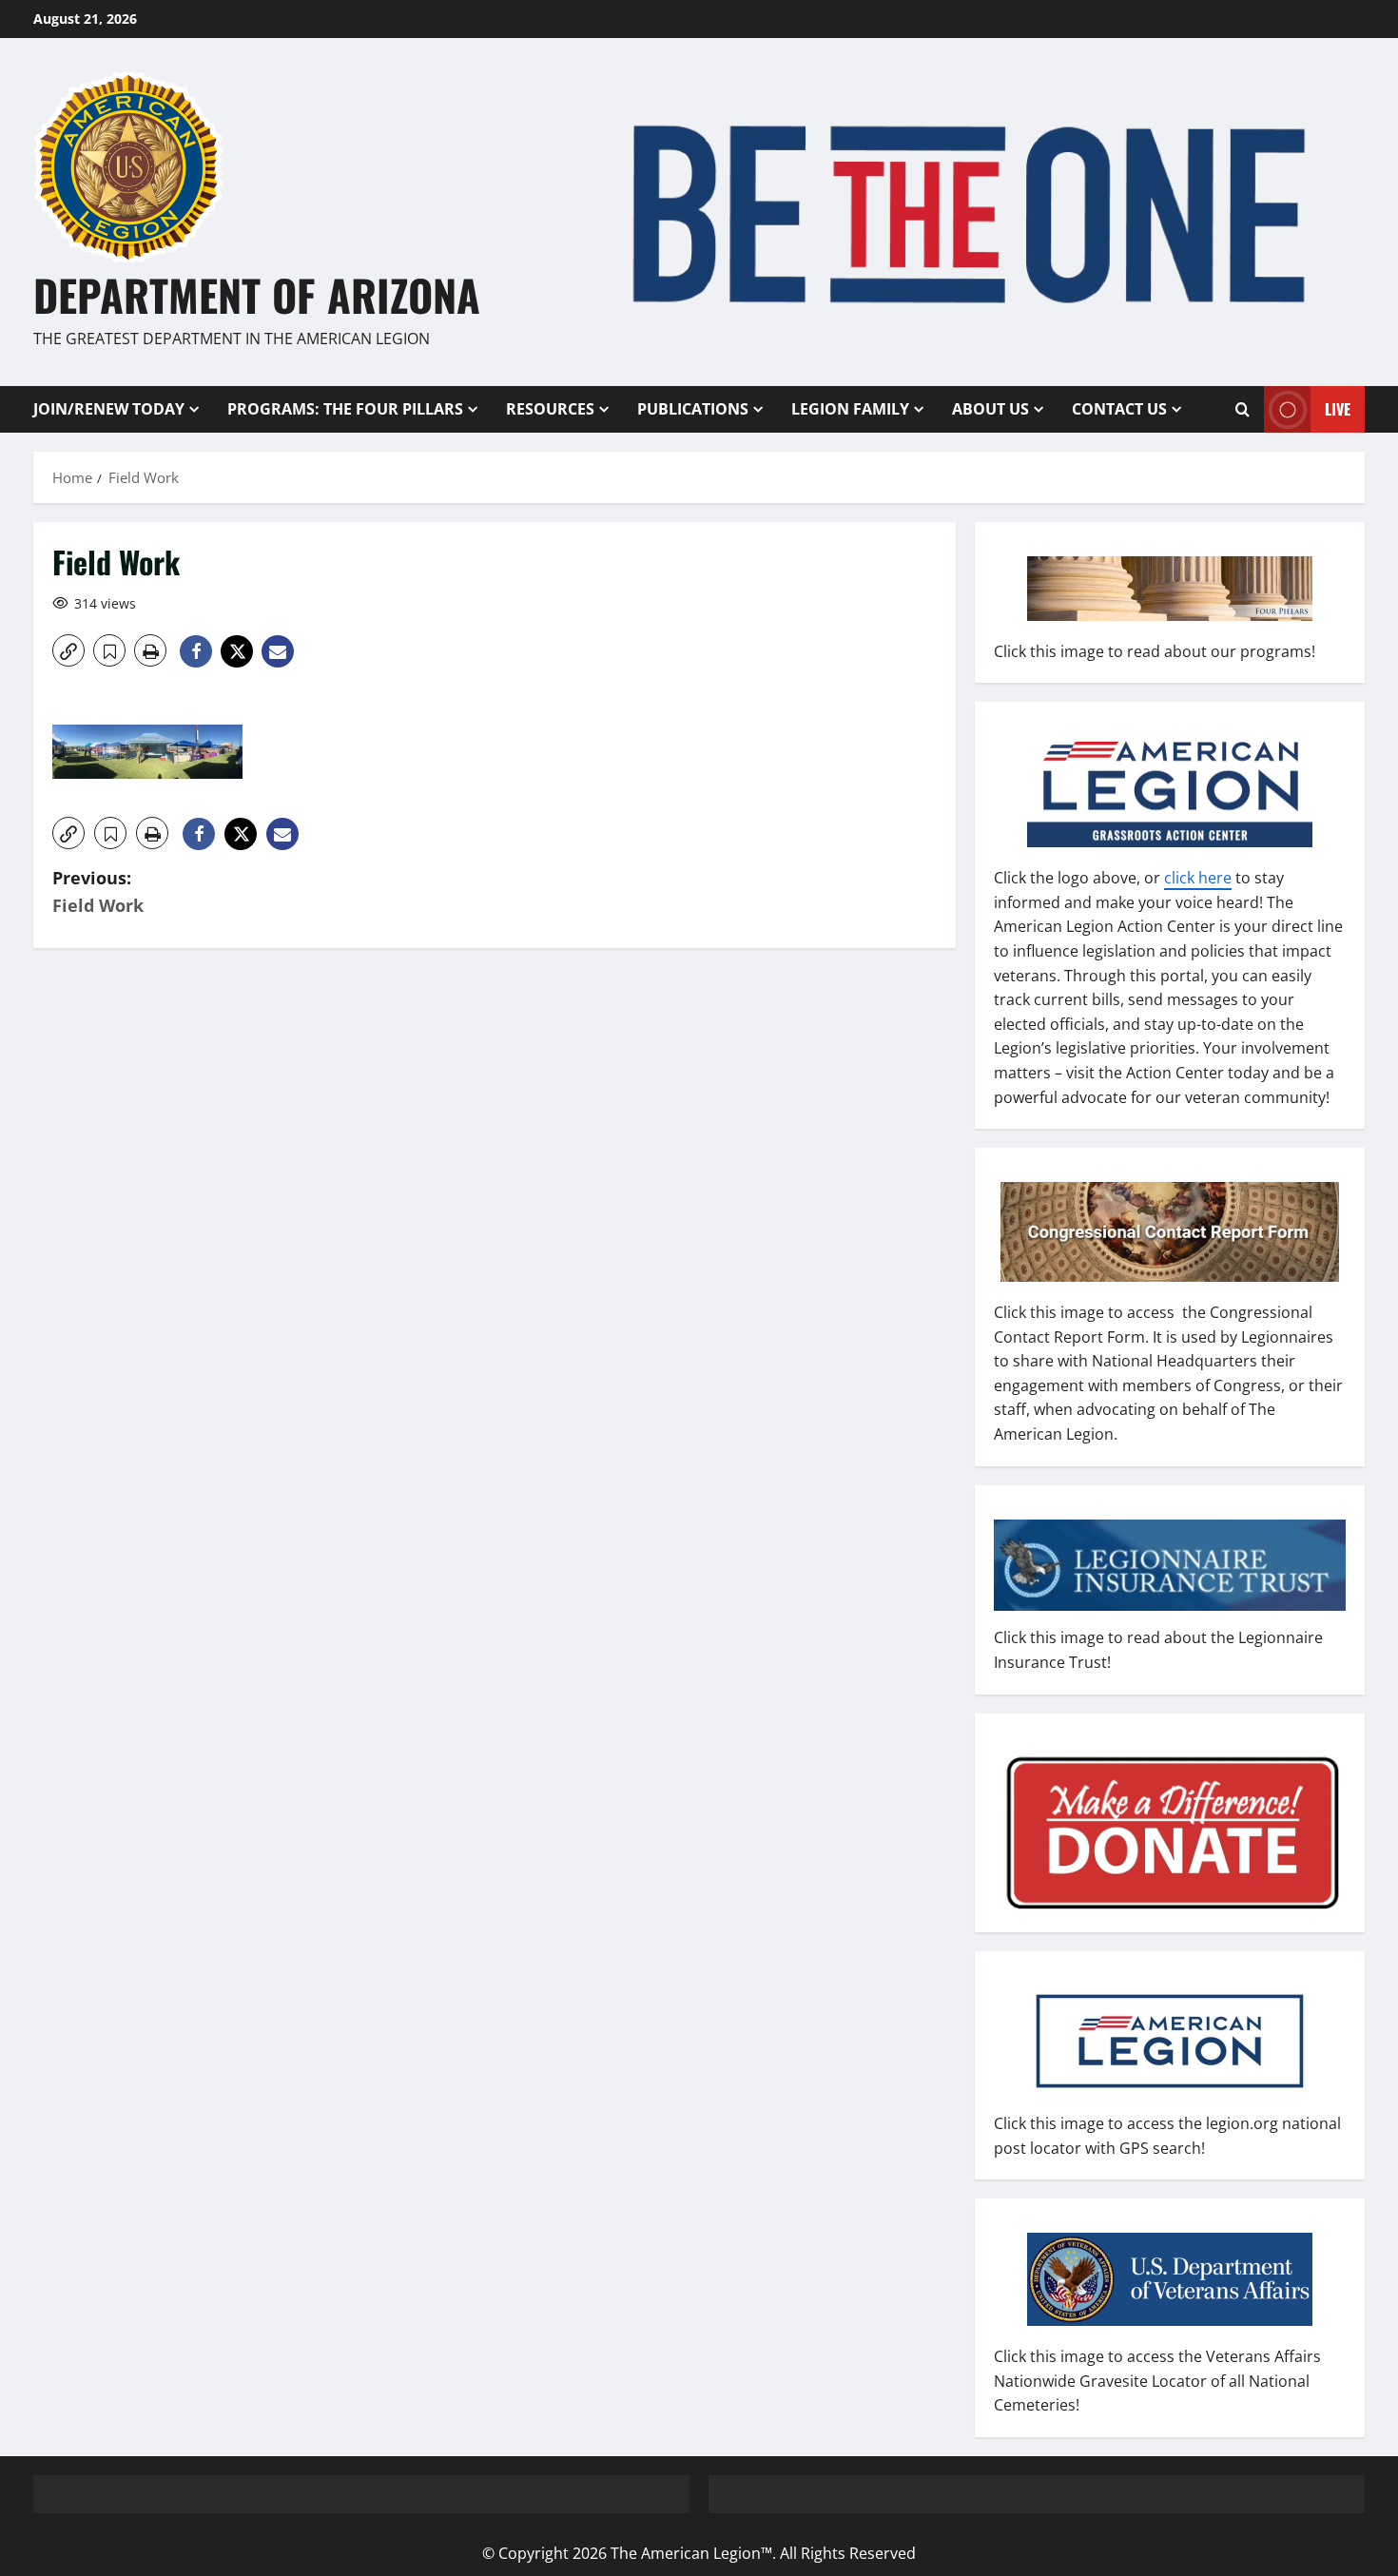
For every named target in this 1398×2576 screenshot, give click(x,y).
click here (1198, 878)
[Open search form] (1243, 409)
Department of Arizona (257, 294)
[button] (68, 650)
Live (1338, 408)
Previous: (98, 891)
